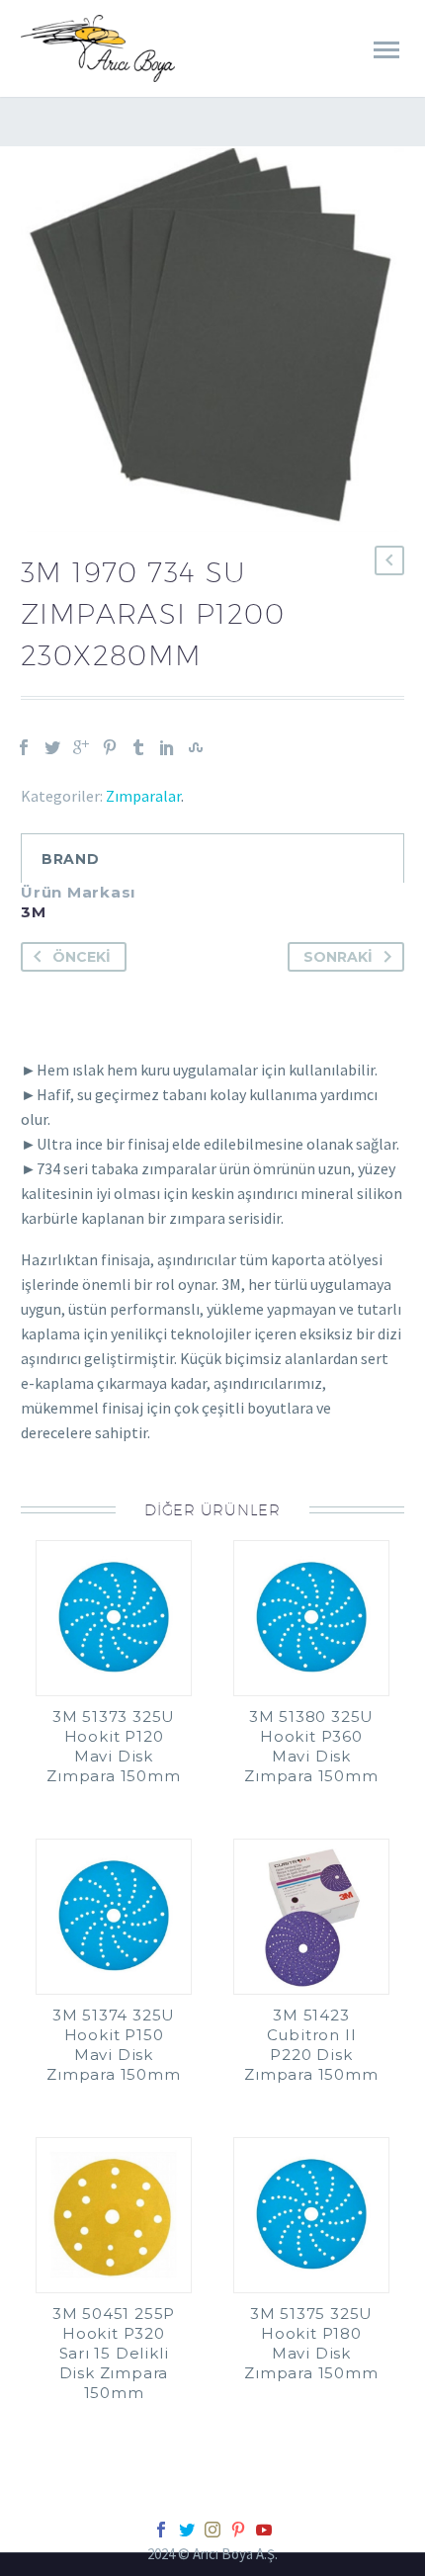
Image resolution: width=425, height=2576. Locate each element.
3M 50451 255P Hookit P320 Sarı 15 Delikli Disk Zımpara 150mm (114, 2353)
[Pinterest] (110, 747)
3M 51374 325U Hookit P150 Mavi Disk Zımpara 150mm (113, 2045)
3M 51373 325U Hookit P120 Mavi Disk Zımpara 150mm (113, 1746)
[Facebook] (24, 747)
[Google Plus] (81, 747)
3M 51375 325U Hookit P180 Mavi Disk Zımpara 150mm (311, 2343)
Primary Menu (386, 50)
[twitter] (187, 2530)
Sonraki (338, 957)
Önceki (82, 957)
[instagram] (212, 2530)
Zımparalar (143, 796)
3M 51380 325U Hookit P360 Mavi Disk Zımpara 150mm (311, 1746)
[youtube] (264, 2530)
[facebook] (161, 2530)
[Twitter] (52, 747)
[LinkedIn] (167, 747)
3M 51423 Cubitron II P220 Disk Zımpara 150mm (311, 2045)
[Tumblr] (138, 747)
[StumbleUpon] (196, 747)
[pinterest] (238, 2530)
